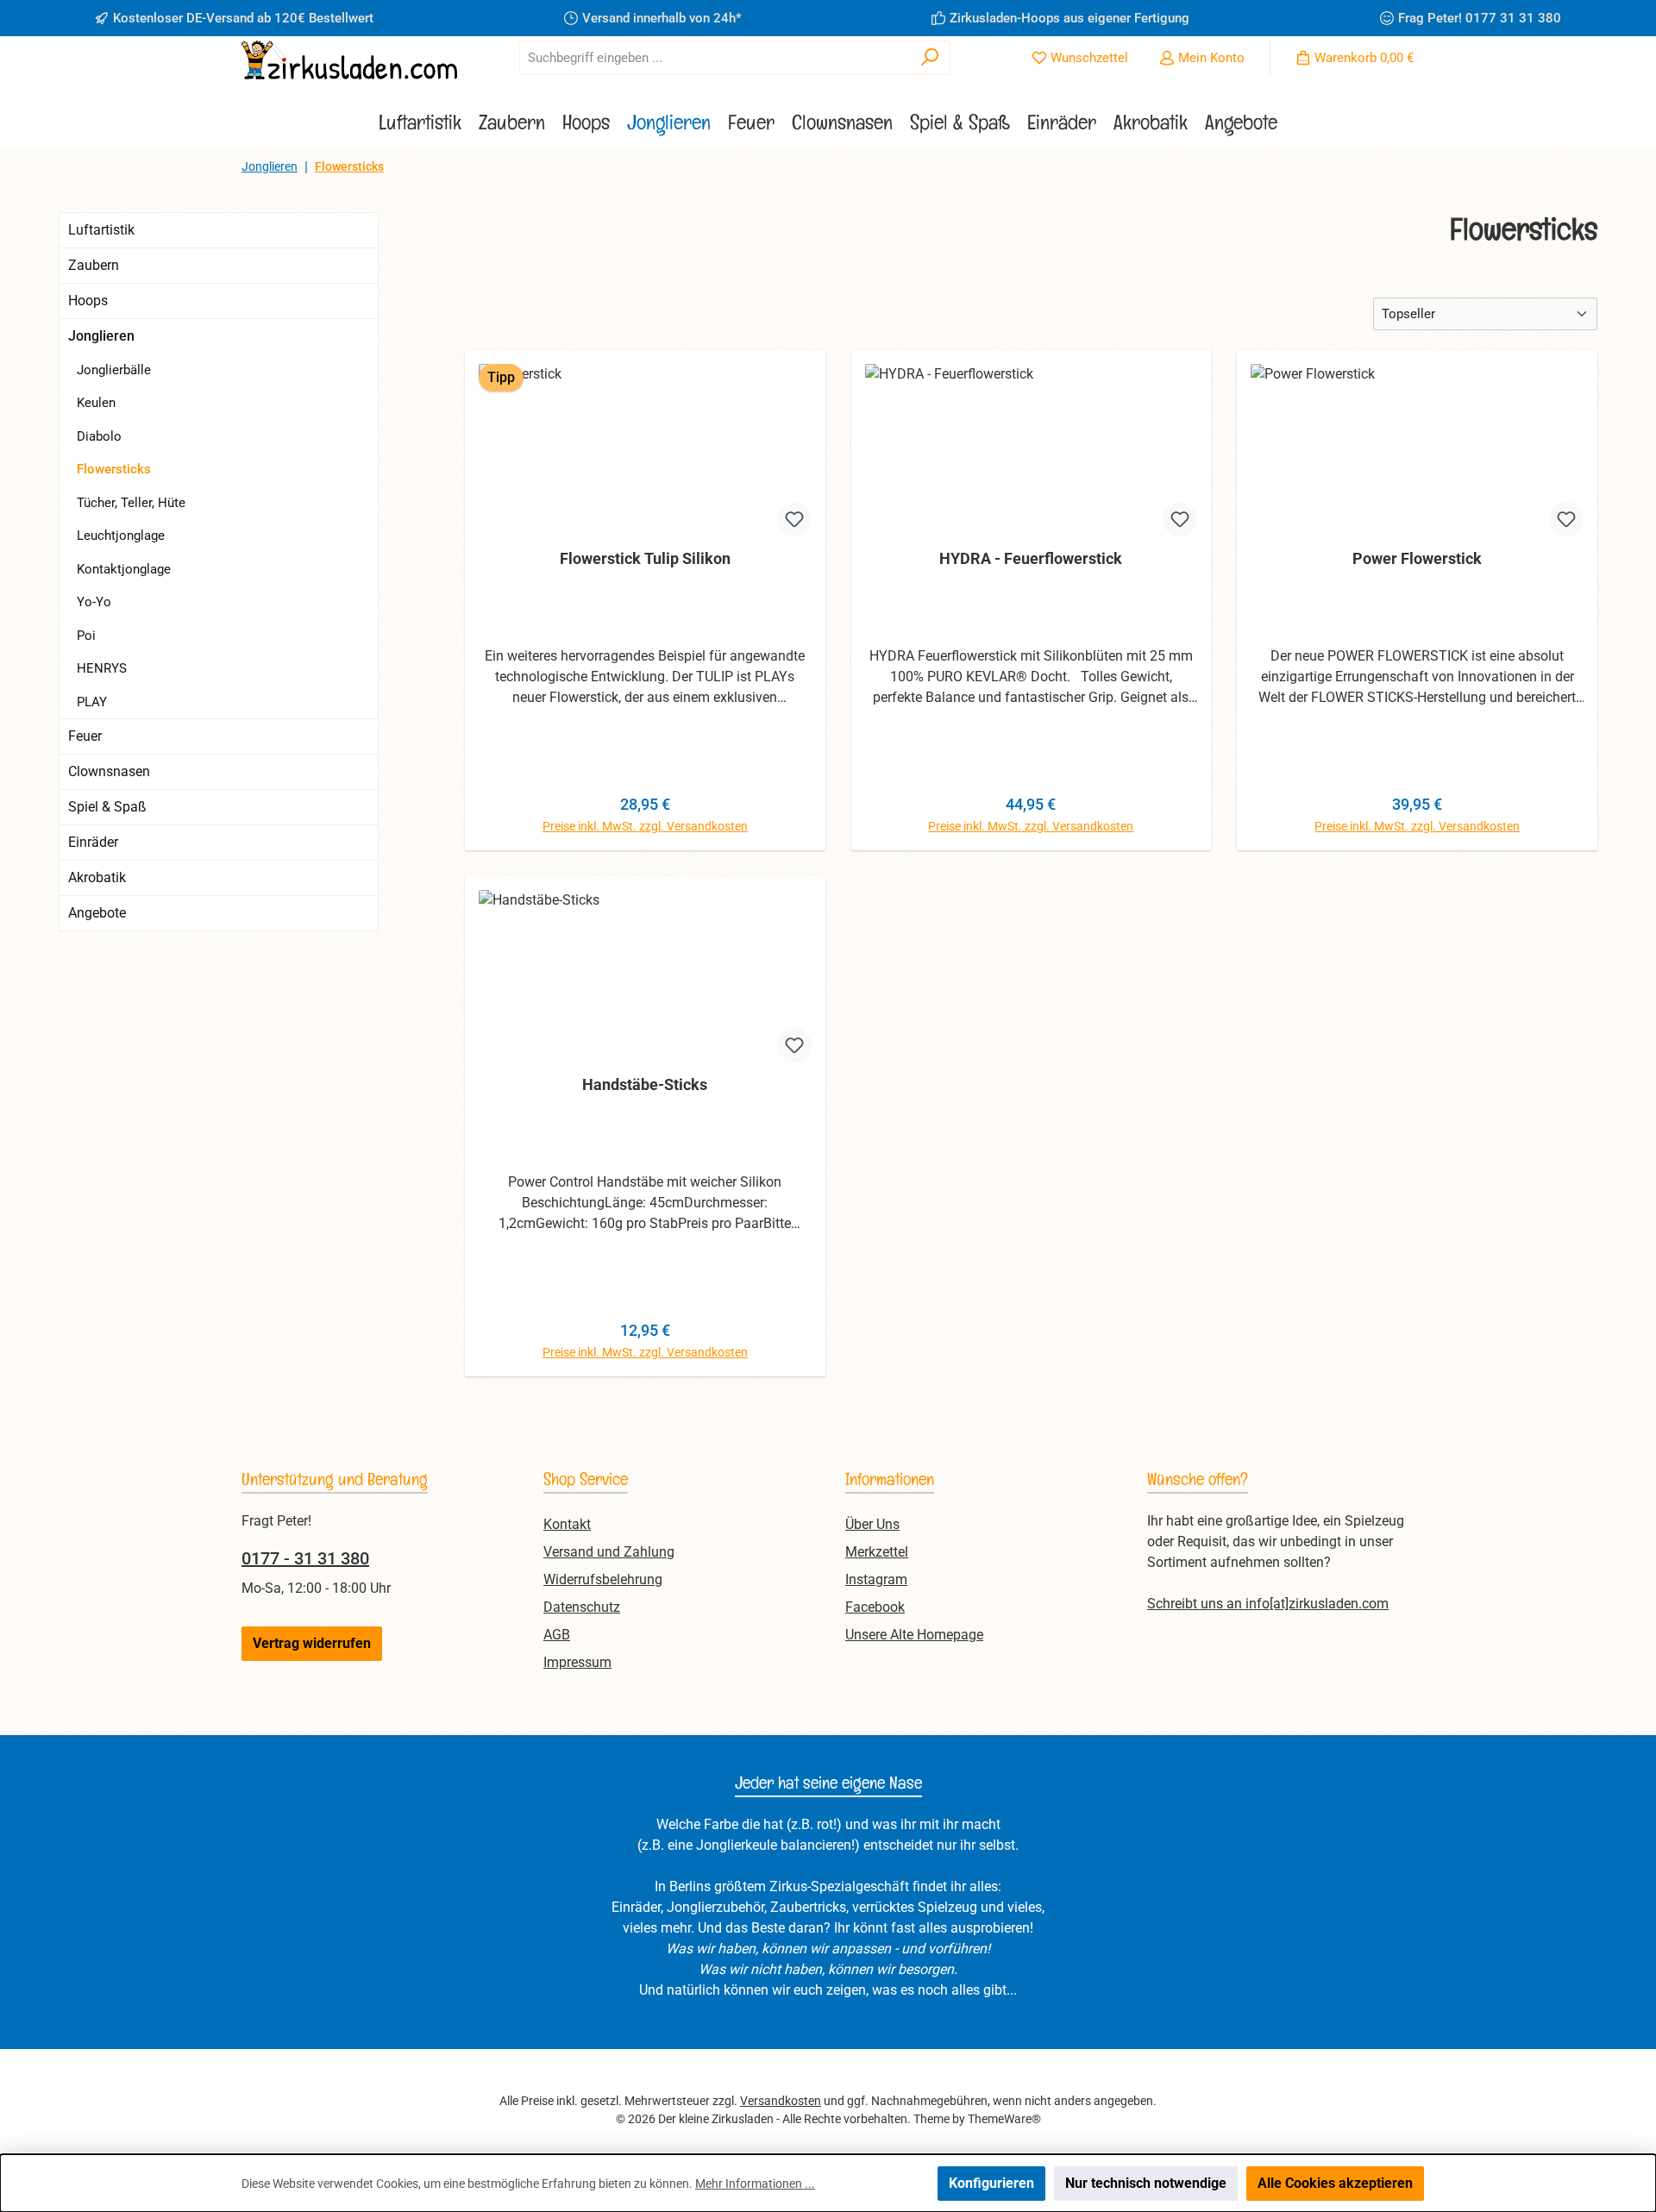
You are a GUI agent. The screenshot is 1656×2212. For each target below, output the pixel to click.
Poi (86, 636)
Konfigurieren (991, 2183)
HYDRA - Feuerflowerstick (1031, 558)
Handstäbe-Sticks (645, 1084)
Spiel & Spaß (107, 807)
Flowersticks (114, 469)
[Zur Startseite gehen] (349, 60)
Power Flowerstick (1417, 558)
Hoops (88, 301)
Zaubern (94, 265)
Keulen (96, 403)
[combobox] (715, 58)
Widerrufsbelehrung (603, 1579)
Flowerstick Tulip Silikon (645, 558)
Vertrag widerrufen (312, 1643)
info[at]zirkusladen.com (1317, 1604)
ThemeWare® (1004, 2119)
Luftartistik (101, 230)
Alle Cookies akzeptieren (1335, 2183)
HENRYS (102, 668)
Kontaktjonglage (124, 569)
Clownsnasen (109, 771)
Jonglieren (101, 336)
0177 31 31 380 (1513, 18)
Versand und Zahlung (609, 1552)
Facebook (875, 1607)
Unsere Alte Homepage (914, 1635)
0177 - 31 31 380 (305, 1558)
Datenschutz (582, 1607)
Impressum (577, 1662)
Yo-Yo (94, 602)
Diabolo (99, 436)
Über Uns (872, 1524)
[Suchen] (930, 58)
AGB (557, 1635)
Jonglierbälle (114, 370)
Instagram (876, 1579)
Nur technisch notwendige (1146, 2183)
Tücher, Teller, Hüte (131, 503)
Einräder (93, 842)
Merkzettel (877, 1552)
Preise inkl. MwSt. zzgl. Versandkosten (645, 826)
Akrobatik (97, 877)
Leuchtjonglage (121, 536)
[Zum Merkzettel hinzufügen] (794, 519)
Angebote (97, 913)
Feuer (85, 736)
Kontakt (567, 1524)
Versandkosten (781, 2101)
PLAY (92, 702)
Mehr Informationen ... (755, 2184)
